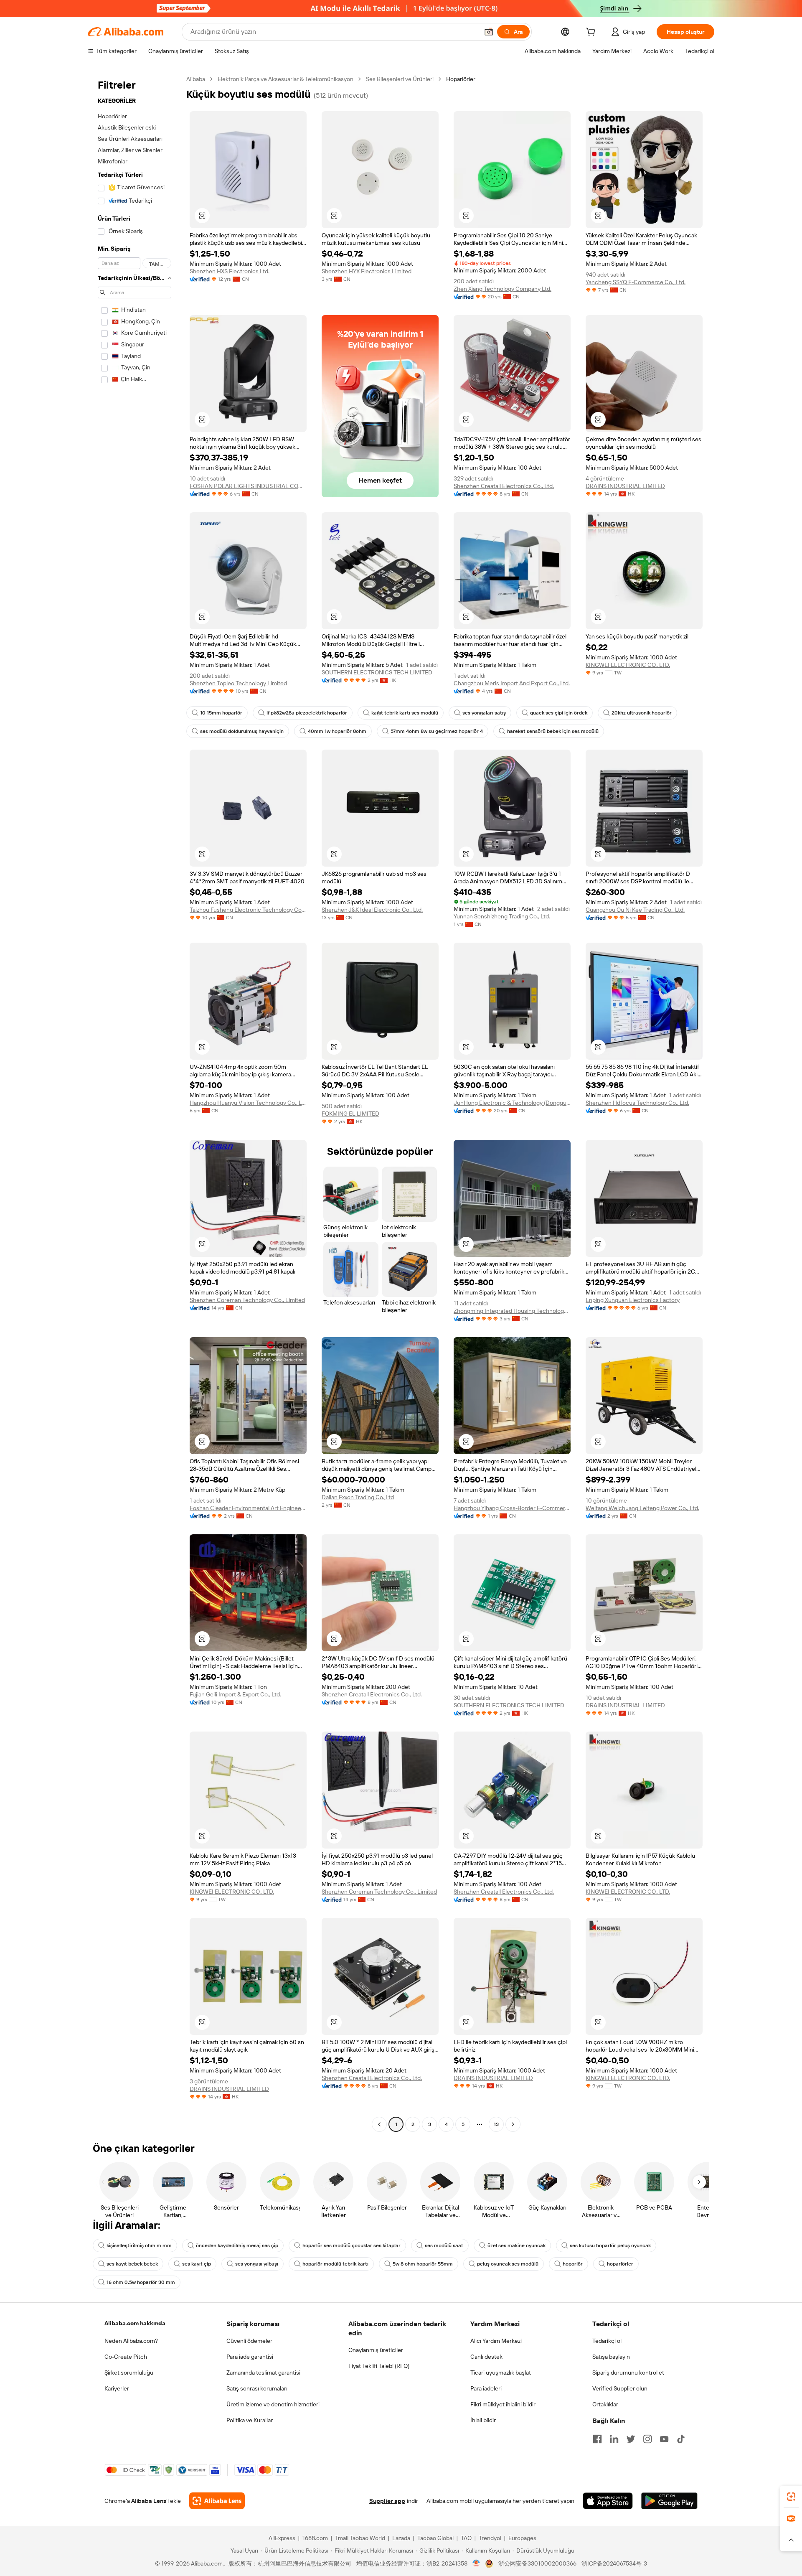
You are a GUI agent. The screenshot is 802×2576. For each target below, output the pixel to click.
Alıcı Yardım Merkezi (496, 2341)
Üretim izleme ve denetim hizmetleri (273, 2404)
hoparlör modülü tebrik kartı (335, 2264)
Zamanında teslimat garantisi (263, 2373)
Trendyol (490, 2538)
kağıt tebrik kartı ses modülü (405, 713)
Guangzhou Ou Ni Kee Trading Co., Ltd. (635, 910)
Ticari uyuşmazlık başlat (501, 2373)
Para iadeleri (486, 2388)
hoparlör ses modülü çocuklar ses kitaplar (352, 2245)
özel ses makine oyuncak (516, 2245)
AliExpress (282, 2538)
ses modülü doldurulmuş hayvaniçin (242, 731)
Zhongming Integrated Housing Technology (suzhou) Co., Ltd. (512, 1311)
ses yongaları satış (484, 713)
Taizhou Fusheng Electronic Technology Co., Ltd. (248, 910)
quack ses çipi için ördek (559, 713)
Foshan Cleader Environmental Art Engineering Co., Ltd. (248, 1508)
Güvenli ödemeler (249, 2341)
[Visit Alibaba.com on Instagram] (647, 2439)
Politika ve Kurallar (250, 2420)
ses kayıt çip (197, 2264)
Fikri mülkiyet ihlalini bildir (503, 2404)
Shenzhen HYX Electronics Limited (367, 271)
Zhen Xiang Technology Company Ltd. (503, 289)
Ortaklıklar (605, 2404)
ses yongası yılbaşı (257, 2264)
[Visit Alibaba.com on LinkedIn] (614, 2439)
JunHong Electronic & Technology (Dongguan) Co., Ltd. (512, 1103)
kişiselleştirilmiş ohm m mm (139, 2245)
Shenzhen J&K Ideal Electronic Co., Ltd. (372, 910)
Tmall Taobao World (360, 2538)
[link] (791, 2497)
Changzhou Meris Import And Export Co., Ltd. (512, 683)
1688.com (315, 2538)
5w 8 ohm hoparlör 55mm (423, 2264)
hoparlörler (620, 2264)
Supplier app (387, 2501)
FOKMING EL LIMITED (350, 1114)
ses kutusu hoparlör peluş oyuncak (610, 2245)
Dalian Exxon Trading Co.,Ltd (358, 1497)
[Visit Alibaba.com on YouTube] (664, 2439)
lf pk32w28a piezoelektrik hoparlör (307, 713)
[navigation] (135, 1103)
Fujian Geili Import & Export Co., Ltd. (235, 1694)
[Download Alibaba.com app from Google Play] (669, 2501)
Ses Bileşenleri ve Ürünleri (400, 79)
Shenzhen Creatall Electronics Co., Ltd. (504, 486)
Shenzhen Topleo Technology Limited (238, 683)
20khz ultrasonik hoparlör (642, 713)
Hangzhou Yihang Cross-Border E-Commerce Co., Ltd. (512, 1508)
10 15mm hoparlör (221, 713)
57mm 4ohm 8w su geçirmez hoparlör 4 (437, 731)
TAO (466, 2538)
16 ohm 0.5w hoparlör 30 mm (141, 2282)
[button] (489, 32)
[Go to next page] (513, 2124)
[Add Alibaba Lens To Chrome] (217, 2501)
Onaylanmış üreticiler (376, 2350)
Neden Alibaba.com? (131, 2341)
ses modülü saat (444, 2245)
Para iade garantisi (250, 2357)
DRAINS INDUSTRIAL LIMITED (625, 486)
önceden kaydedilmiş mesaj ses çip (237, 2245)
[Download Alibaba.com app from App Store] (608, 2501)
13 (496, 2124)
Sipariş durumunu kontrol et (628, 2373)
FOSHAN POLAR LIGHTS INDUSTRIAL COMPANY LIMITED (248, 486)
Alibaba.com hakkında (135, 2323)
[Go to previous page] (379, 2124)
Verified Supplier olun (620, 2388)
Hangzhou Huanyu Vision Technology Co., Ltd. (248, 1103)
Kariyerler (117, 2388)
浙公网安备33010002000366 (537, 2563)
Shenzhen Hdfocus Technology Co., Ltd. (637, 1103)
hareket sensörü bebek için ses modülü (553, 731)
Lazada (401, 2538)
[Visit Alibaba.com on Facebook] (597, 2439)
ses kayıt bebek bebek (132, 2264)
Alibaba (196, 79)
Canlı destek (486, 2357)
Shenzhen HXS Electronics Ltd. (230, 271)
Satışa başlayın (611, 2357)
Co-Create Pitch (126, 2357)
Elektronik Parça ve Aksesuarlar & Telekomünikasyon (286, 79)
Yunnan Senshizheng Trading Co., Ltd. (502, 916)
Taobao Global (435, 2538)
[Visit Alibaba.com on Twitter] (631, 2439)
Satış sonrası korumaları (257, 2388)
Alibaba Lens (149, 2501)
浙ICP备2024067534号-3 (614, 2563)
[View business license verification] (476, 2563)
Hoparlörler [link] (461, 79)
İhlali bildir (483, 2420)
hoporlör (573, 2264)
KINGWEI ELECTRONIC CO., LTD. (628, 665)
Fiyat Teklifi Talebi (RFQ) (379, 2366)
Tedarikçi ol (607, 2341)
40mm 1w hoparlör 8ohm (337, 731)
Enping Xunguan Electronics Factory (633, 1300)
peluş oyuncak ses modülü (508, 2264)
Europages (522, 2538)
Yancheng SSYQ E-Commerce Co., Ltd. (636, 282)
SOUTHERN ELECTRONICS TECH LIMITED (377, 672)
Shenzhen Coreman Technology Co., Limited (247, 1300)
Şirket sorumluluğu (129, 2373)
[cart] (592, 33)
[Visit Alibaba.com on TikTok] (681, 2439)
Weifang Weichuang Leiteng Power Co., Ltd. (642, 1508)
